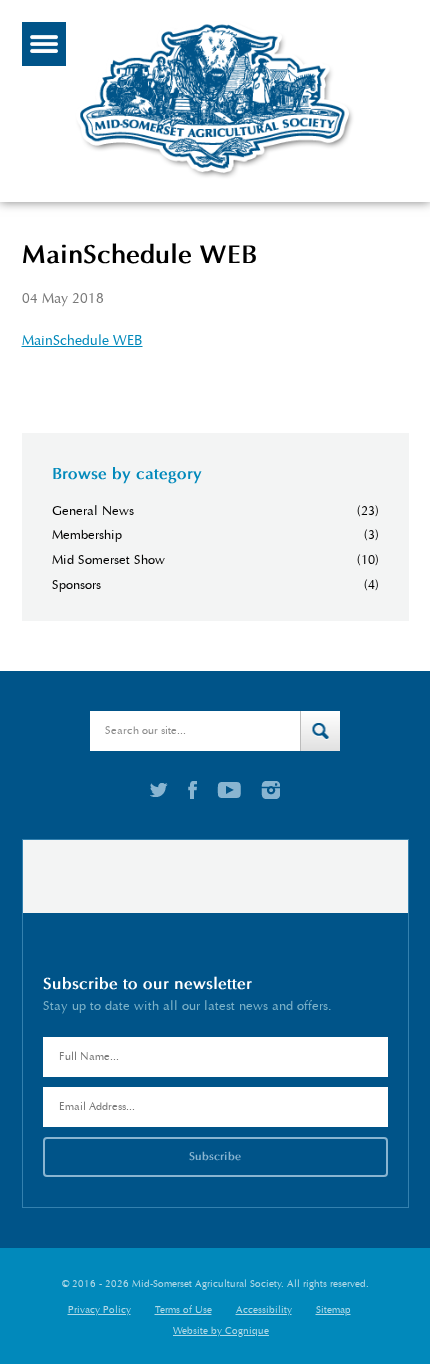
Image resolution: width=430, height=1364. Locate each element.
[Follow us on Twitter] (159, 790)
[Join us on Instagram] (270, 790)
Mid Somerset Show (108, 560)
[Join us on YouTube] (229, 790)
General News (93, 511)
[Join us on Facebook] (192, 790)
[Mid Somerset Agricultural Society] (215, 178)
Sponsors (76, 585)
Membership (87, 535)
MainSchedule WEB (82, 340)
